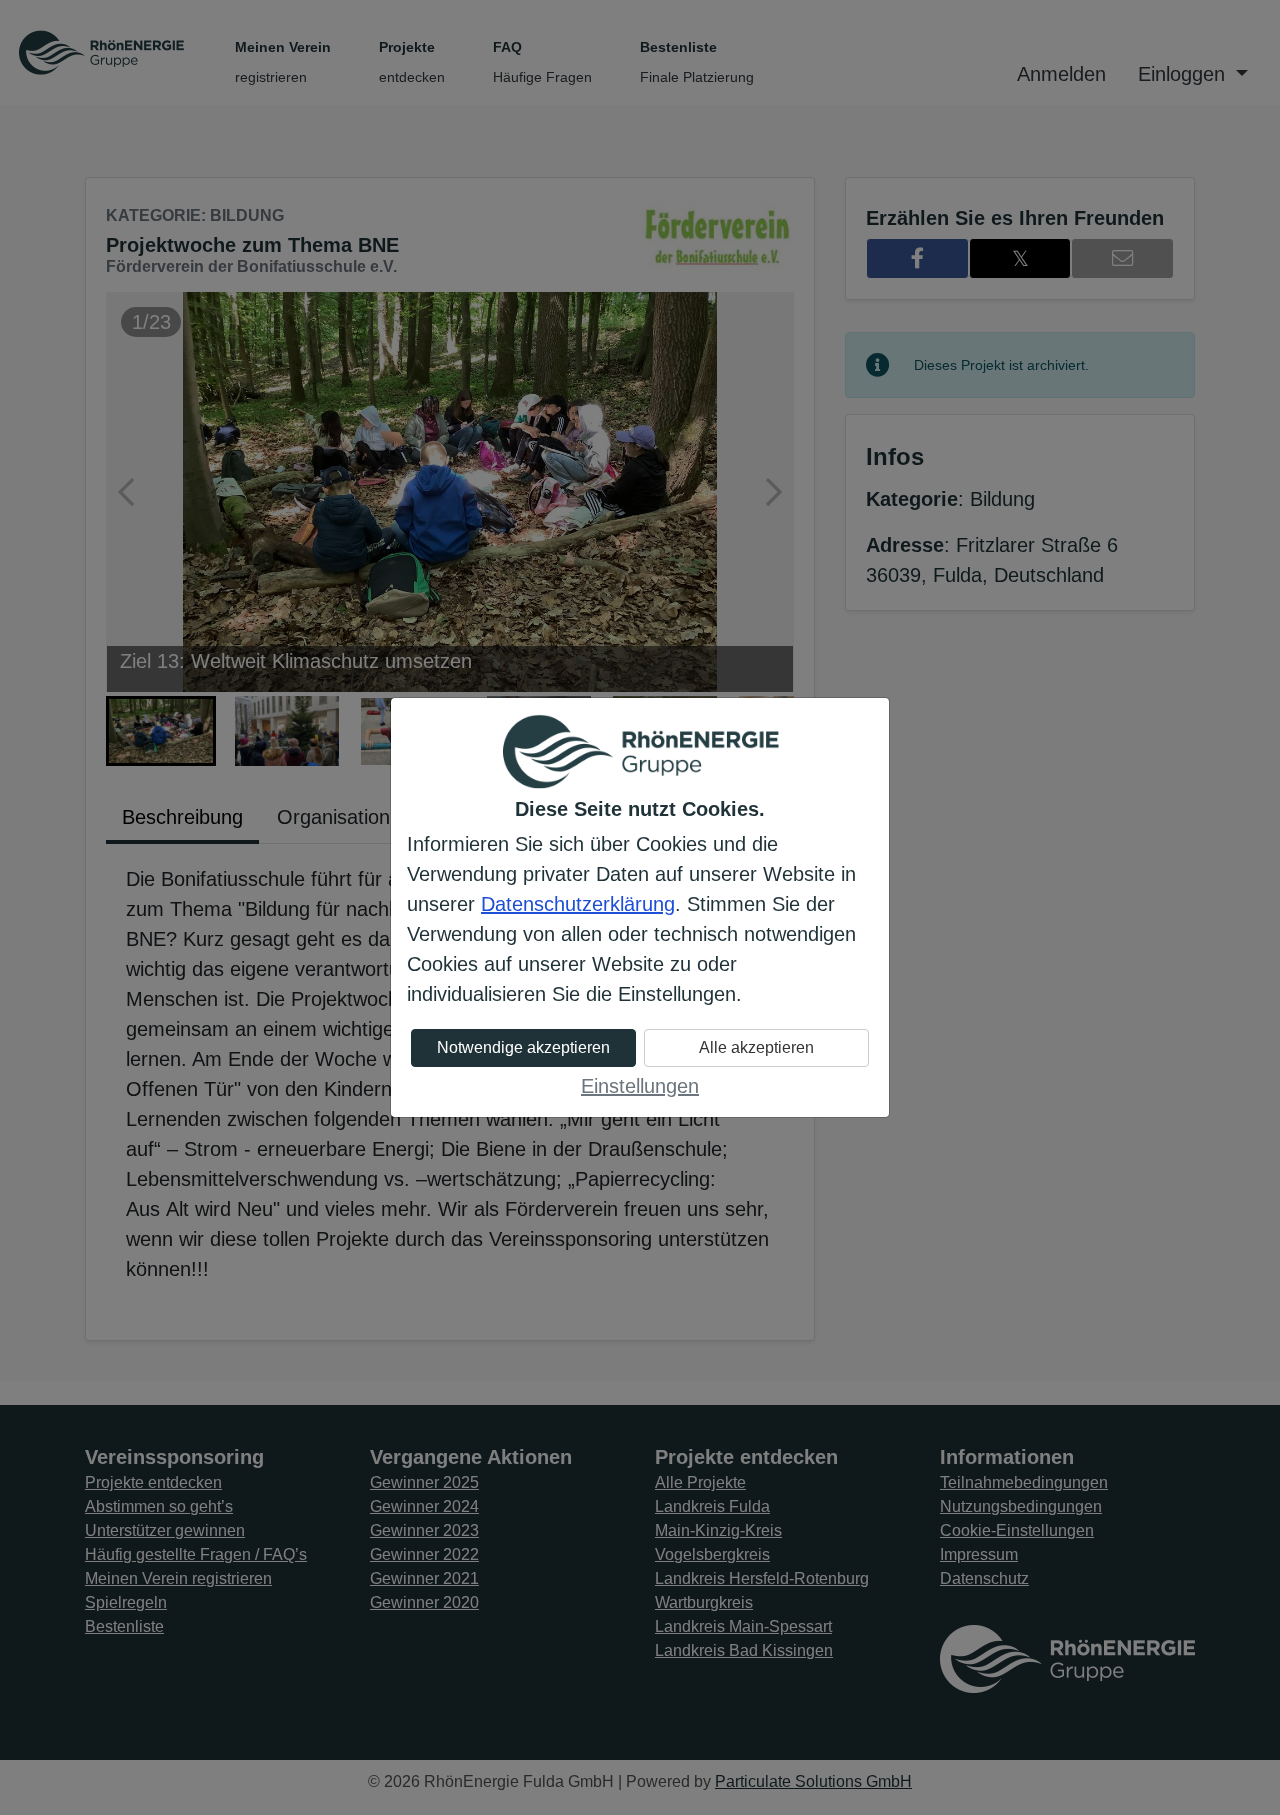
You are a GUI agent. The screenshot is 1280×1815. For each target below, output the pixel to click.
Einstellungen (640, 1086)
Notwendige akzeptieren (523, 1047)
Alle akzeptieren (756, 1047)
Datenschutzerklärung (578, 904)
